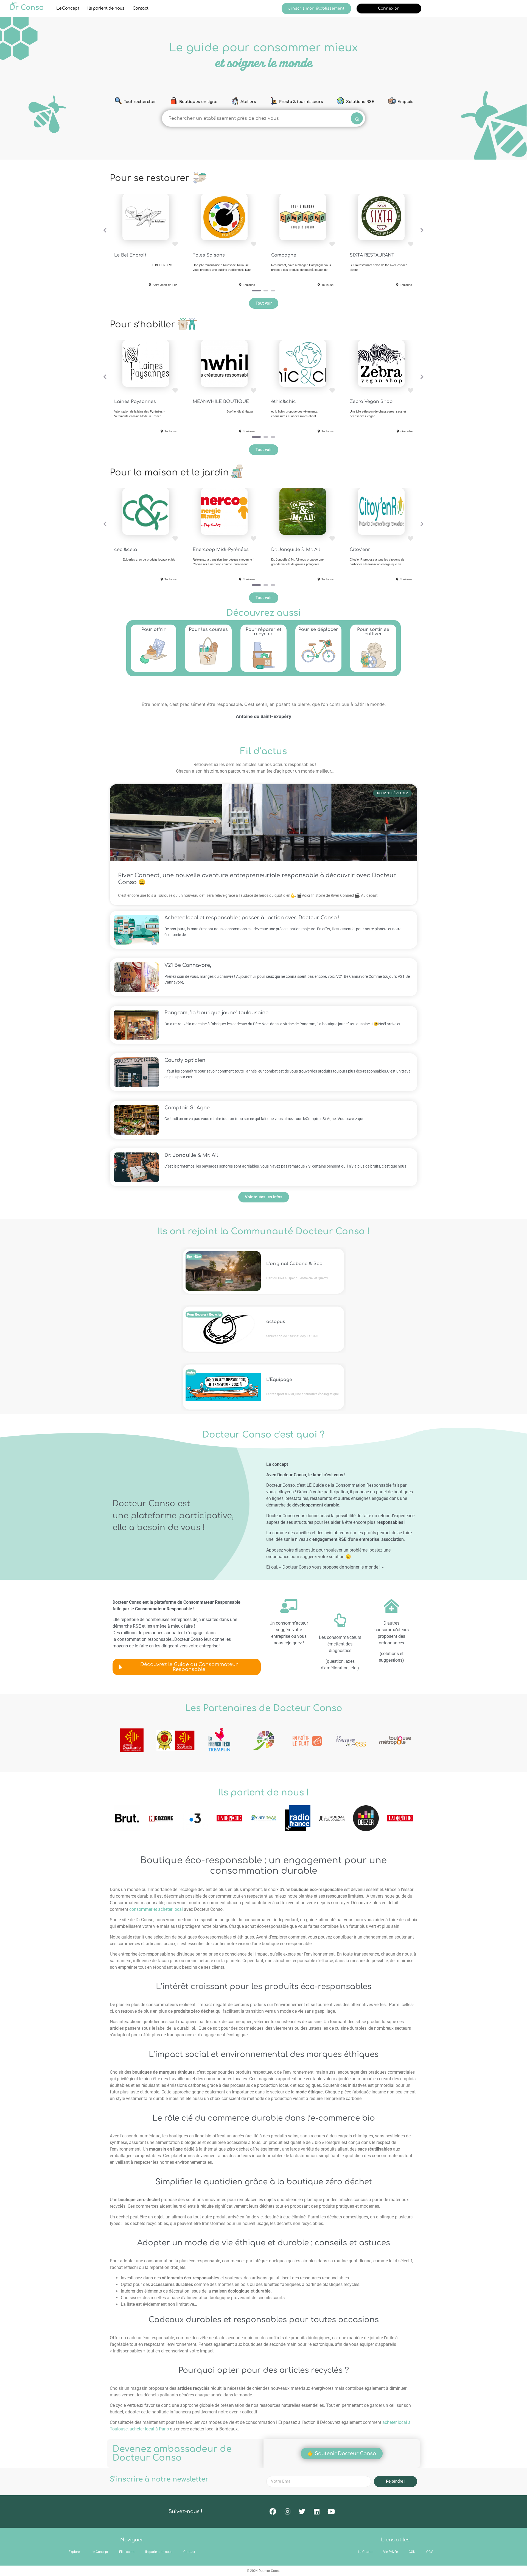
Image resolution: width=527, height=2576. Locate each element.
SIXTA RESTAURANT (372, 255)
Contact (141, 8)
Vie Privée (390, 2552)
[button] (105, 230)
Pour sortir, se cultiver (373, 632)
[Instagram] (287, 2511)
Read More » (263, 845)
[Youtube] (331, 2511)
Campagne (284, 255)
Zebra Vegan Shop (371, 402)
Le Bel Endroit (130, 255)
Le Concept (68, 8)
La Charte (365, 2552)
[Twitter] (302, 2511)
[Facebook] (273, 2511)
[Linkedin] (316, 2511)
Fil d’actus (127, 2552)
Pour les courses (208, 630)
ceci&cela (126, 550)
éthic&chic (284, 402)
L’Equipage (279, 1380)
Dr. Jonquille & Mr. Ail (296, 550)
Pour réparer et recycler (263, 632)
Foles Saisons (209, 255)
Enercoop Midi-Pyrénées (221, 550)
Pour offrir (154, 630)
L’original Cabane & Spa (294, 1264)
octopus (276, 1322)
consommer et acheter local (156, 1909)
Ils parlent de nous (106, 8)
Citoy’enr (360, 550)
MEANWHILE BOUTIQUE (221, 402)
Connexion (389, 8)
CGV (430, 2552)
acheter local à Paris (149, 2429)
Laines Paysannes (135, 402)
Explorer (75, 2552)
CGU (412, 2552)
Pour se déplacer (318, 630)
